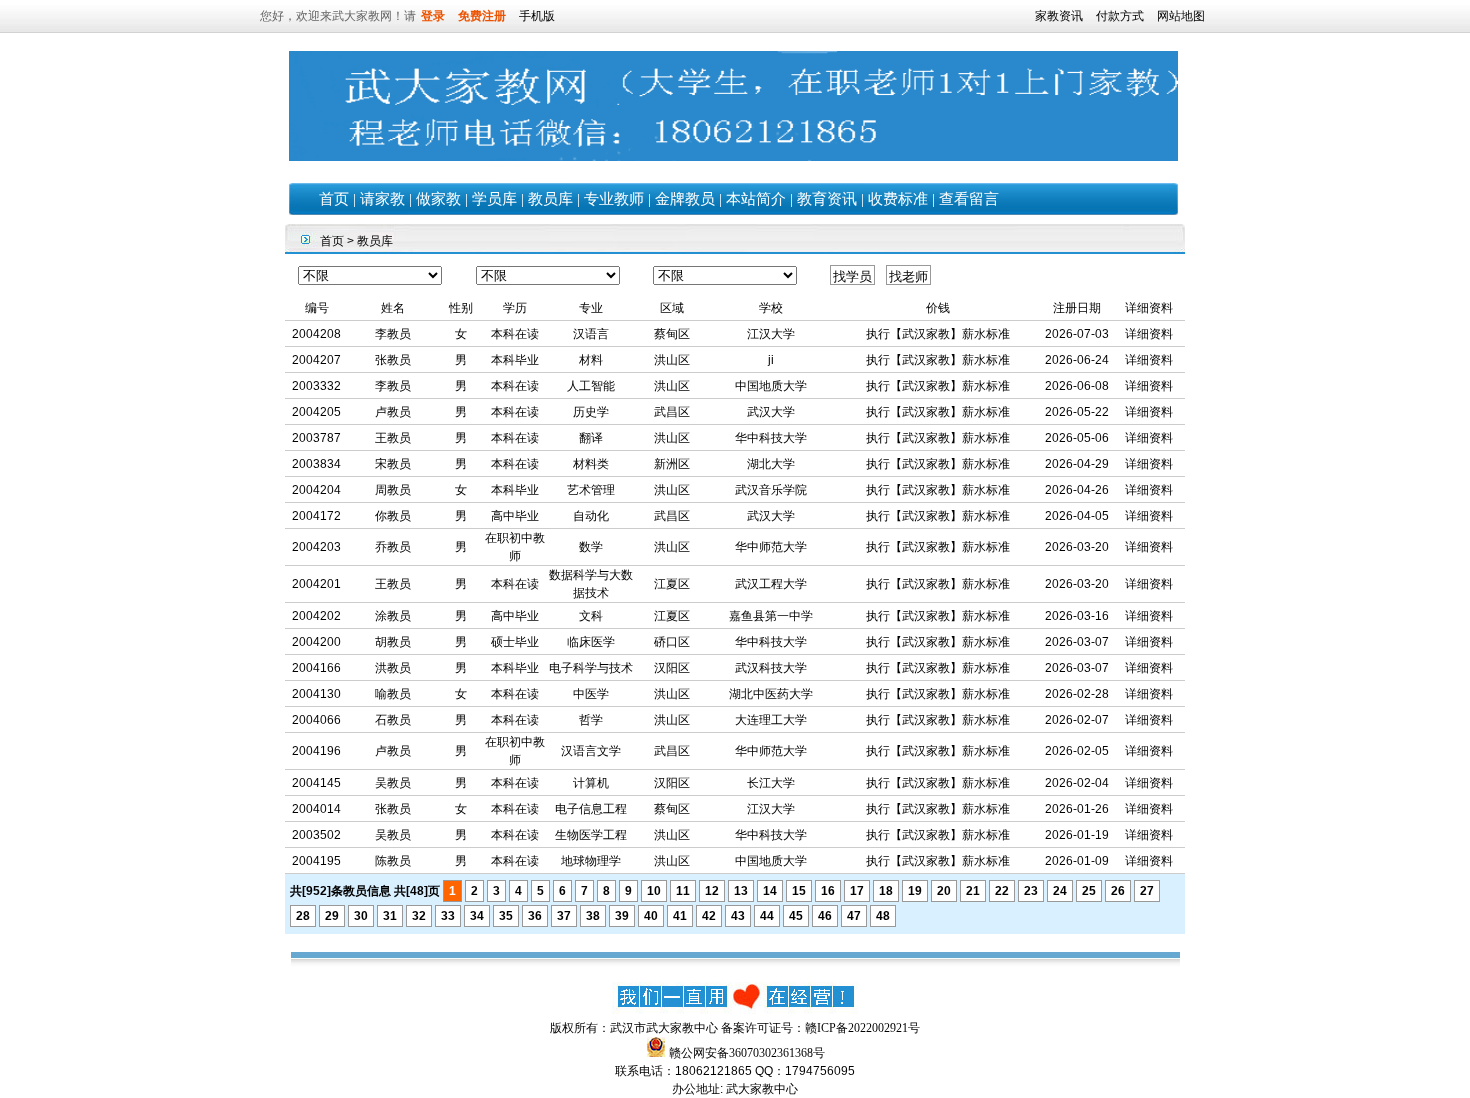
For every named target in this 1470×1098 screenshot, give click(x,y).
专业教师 (614, 199)
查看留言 (969, 199)
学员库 (494, 199)
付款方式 (1120, 16)
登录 (433, 16)
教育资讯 (827, 199)
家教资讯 (1059, 16)
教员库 (550, 199)
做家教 (438, 199)
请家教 (382, 199)
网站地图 (1181, 16)
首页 (334, 199)
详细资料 (1149, 334)
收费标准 (898, 199)
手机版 (537, 16)
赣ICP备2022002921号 (862, 1028)
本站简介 (756, 199)
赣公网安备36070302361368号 (747, 1053)
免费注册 (482, 16)
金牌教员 (685, 199)
